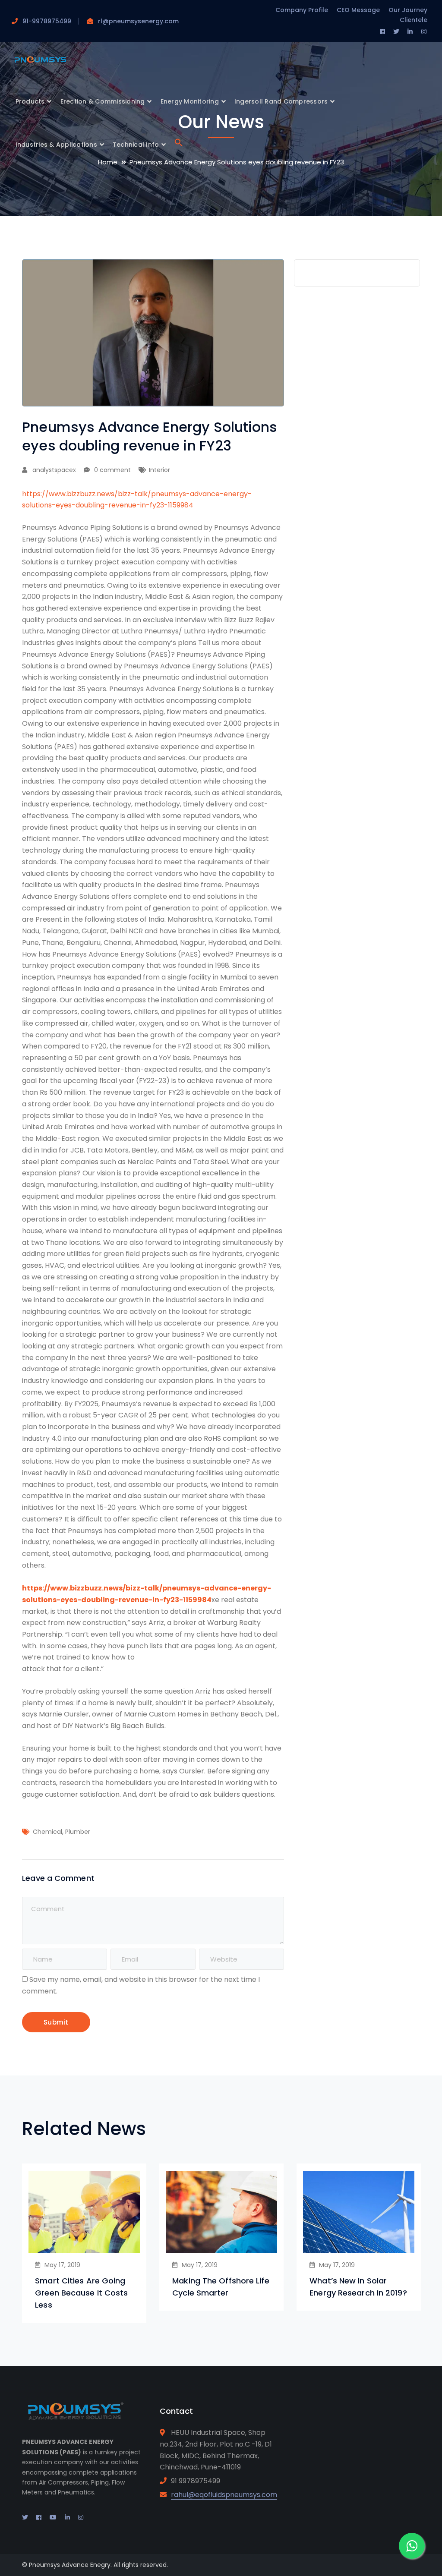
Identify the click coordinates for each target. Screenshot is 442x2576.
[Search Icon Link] (179, 145)
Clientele (414, 20)
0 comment (112, 470)
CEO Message (358, 10)
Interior (159, 470)
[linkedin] (67, 2517)
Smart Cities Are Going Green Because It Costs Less (81, 2293)
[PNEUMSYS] (40, 60)
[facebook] (39, 2517)
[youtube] (53, 2517)
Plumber (78, 1832)
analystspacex (54, 470)
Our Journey (408, 10)
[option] (84, 2243)
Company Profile (302, 10)
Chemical (47, 1832)
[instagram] (81, 2517)
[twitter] (25, 2517)
